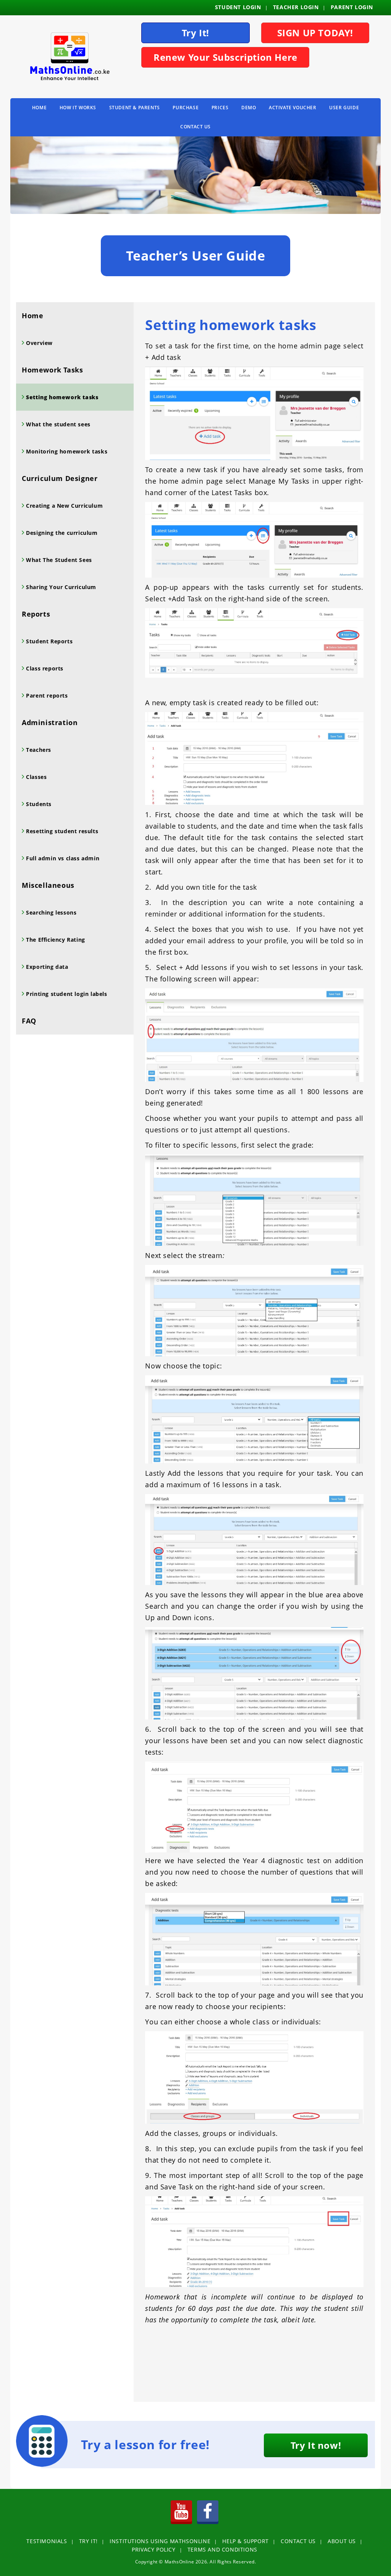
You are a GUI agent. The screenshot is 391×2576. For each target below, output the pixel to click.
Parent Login (352, 7)
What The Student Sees (58, 560)
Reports (36, 614)
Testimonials (47, 2541)
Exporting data (46, 967)
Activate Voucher (293, 108)
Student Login (238, 7)
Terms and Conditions (222, 2549)
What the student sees (57, 424)
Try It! (195, 33)
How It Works (78, 108)
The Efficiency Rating (55, 940)
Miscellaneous (48, 885)
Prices (220, 108)
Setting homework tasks (61, 397)
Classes (36, 777)
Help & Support (245, 2541)
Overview (39, 343)
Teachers (38, 750)
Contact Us (195, 127)
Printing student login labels (66, 994)
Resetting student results (61, 831)
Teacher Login (296, 7)
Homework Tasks (52, 370)
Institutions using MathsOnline (160, 2541)
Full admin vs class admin (62, 858)
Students (38, 804)
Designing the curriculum (61, 533)
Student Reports (49, 641)
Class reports (44, 668)
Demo (249, 108)
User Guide (344, 108)
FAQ (29, 1021)
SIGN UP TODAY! (315, 33)
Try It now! (316, 2445)
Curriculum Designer (60, 478)
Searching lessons (51, 912)
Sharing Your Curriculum (60, 587)
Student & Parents (135, 108)
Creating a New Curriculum (64, 506)
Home (39, 108)
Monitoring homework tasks (66, 451)
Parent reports (46, 695)
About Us (342, 2541)
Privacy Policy (153, 2549)
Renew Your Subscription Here (225, 57)
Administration (50, 722)
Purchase (186, 108)
